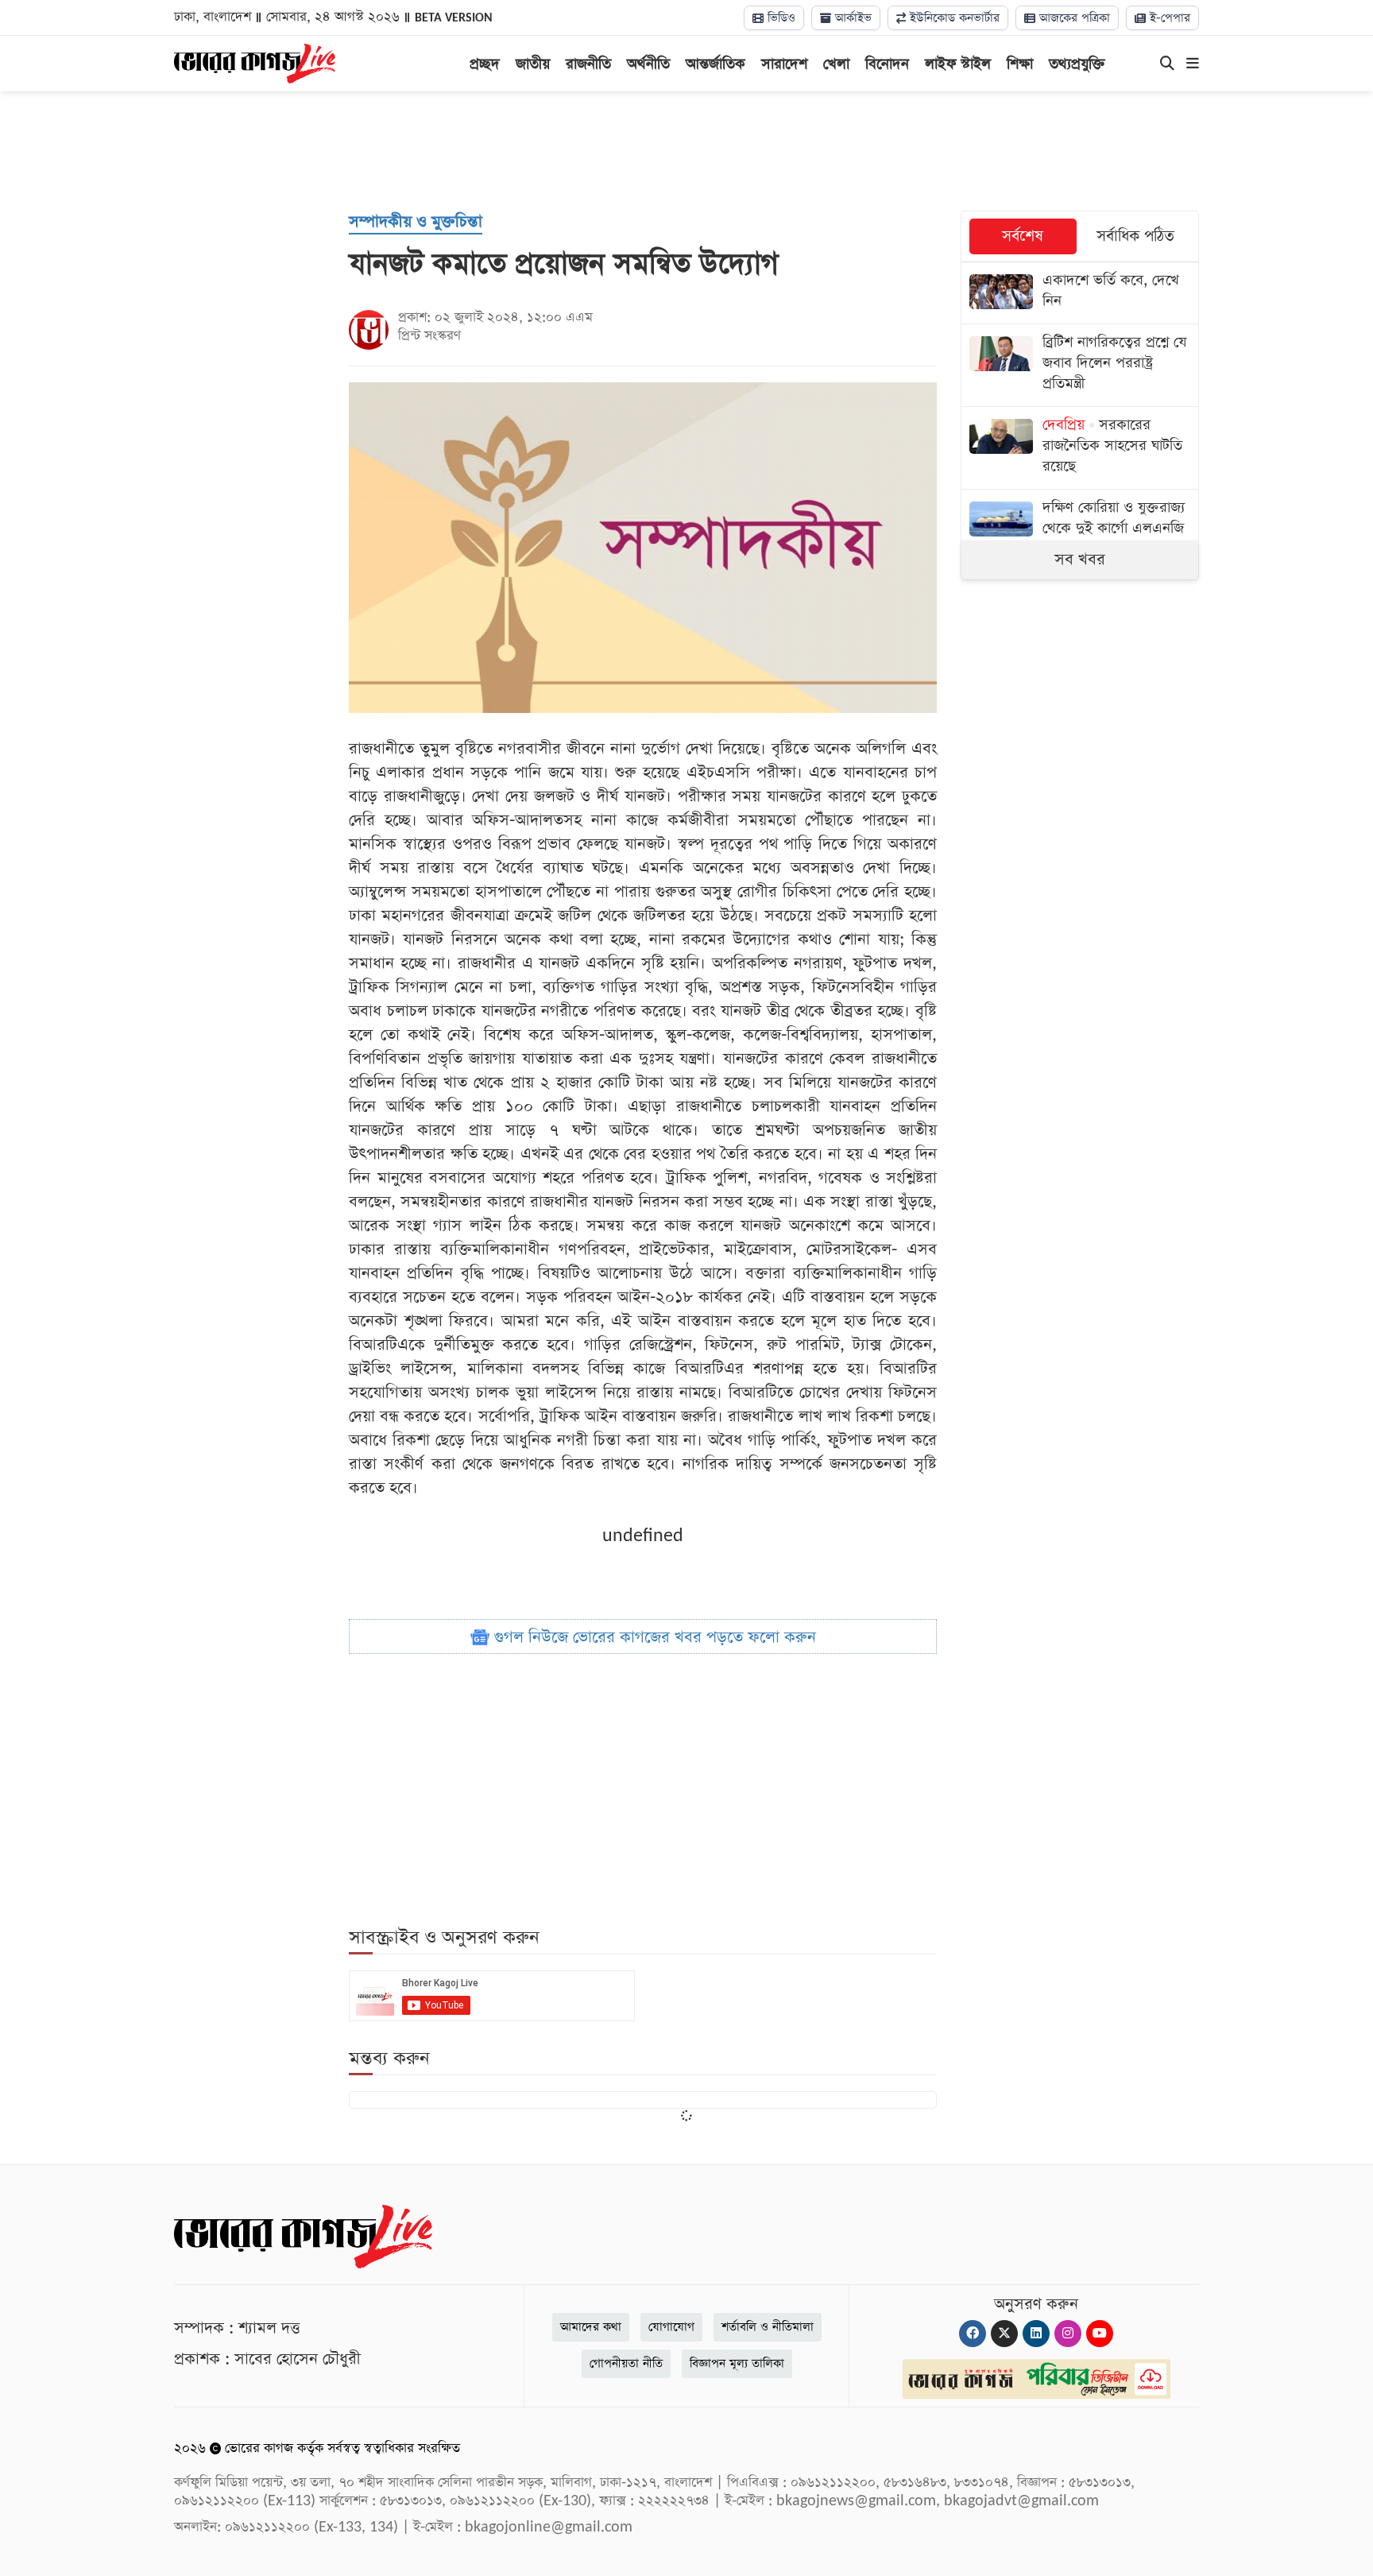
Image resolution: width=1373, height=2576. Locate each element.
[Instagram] (1068, 2334)
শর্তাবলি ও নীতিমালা (768, 2327)
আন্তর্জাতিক (716, 64)
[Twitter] (1004, 2334)
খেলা (836, 64)
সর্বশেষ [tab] (1023, 236)
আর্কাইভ (851, 18)
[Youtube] (1100, 2334)
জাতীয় (533, 64)
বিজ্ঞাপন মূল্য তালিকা (737, 2363)
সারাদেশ (784, 64)
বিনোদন (887, 64)
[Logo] (255, 62)
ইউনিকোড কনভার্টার (953, 18)
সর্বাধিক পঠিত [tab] (1135, 236)
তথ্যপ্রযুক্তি (1077, 64)
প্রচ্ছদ (485, 64)
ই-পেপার (1168, 18)
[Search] (1167, 64)
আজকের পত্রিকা (1073, 18)
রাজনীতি (588, 64)
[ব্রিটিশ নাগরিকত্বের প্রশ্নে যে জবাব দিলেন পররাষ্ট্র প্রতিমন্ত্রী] (1080, 365)
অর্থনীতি (648, 64)
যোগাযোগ (671, 2327)
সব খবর (1080, 560)
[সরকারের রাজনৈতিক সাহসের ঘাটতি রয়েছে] (1080, 448)
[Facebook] (973, 2334)
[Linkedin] (1036, 2334)
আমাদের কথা (591, 2327)
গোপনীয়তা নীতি (626, 2363)
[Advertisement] (686, 151)
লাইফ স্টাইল (958, 64)
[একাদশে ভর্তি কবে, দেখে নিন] (1080, 293)
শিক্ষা (1020, 64)
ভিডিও (779, 18)
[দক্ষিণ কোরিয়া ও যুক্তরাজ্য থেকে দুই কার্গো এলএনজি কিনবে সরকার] (1080, 531)
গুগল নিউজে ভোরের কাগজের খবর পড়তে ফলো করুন (653, 1637)
